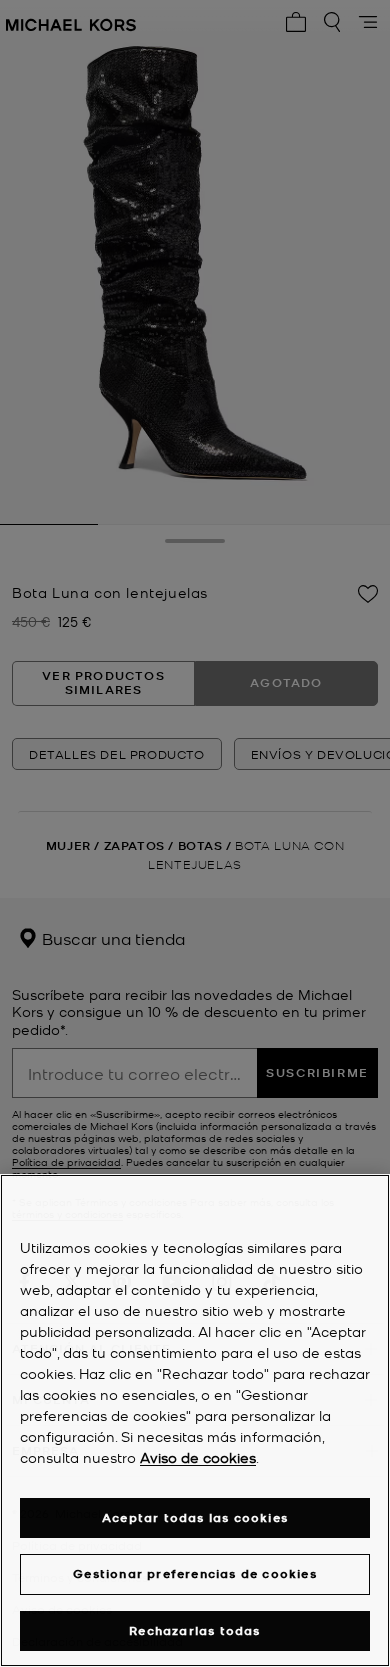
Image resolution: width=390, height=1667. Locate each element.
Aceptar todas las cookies (195, 1517)
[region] (195, 1420)
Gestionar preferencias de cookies (195, 1573)
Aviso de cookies (198, 1457)
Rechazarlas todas (194, 1630)
